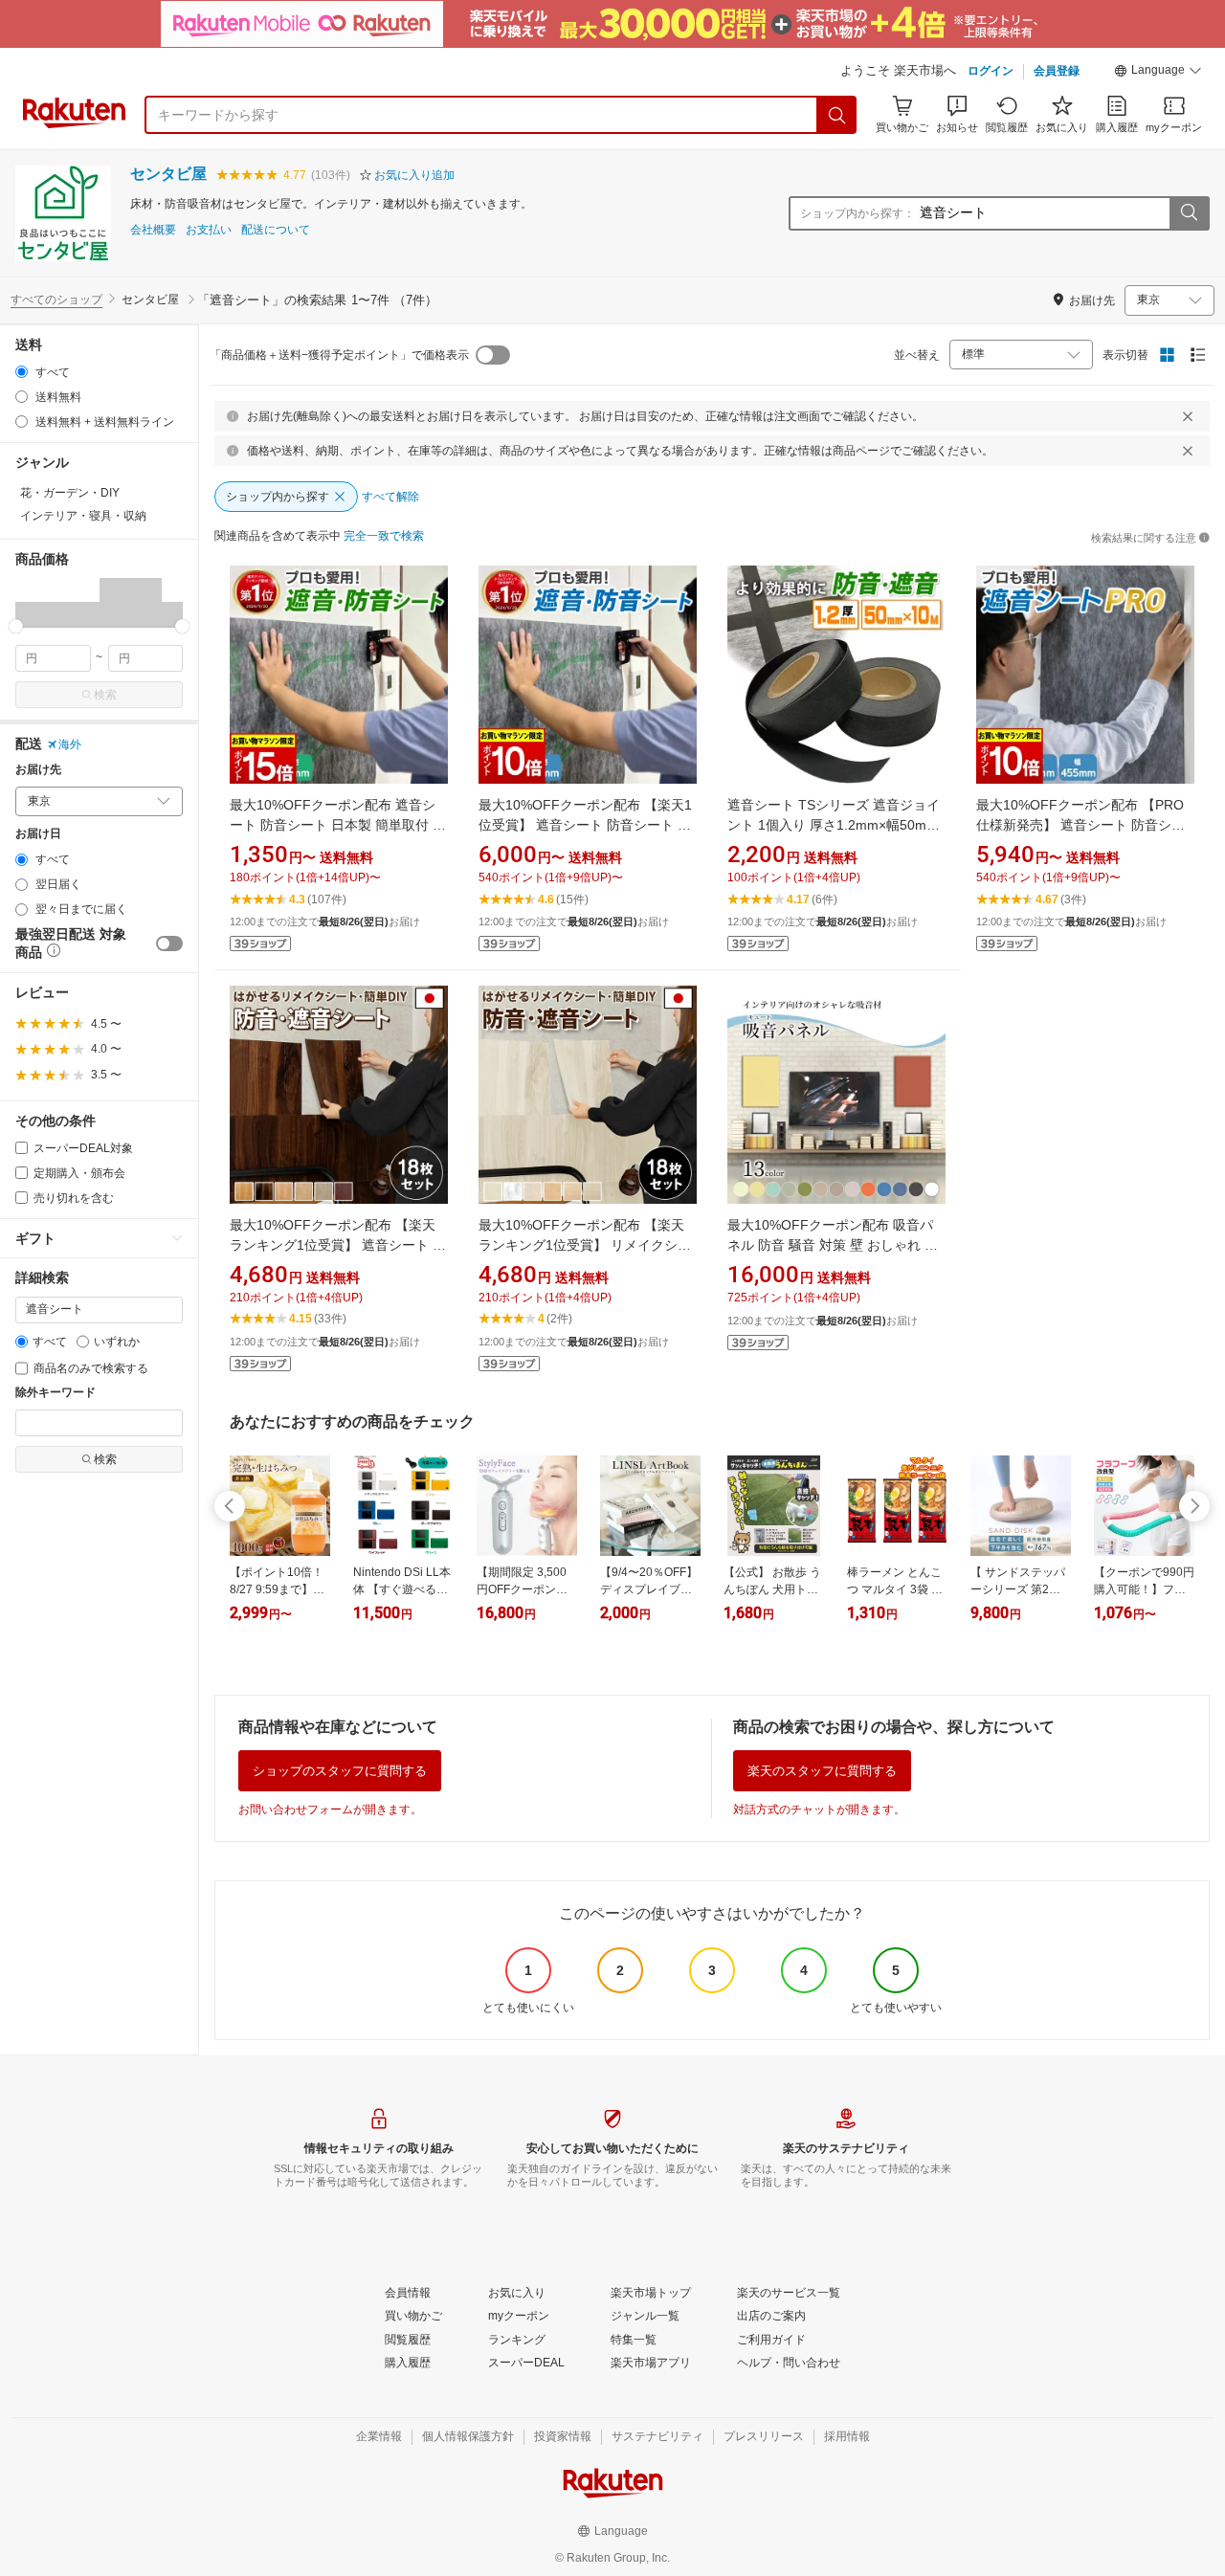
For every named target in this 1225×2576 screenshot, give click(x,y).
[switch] (169, 944)
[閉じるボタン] (1188, 416)
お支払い (209, 230)
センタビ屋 (168, 174)
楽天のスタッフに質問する (822, 1771)
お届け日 (38, 834)
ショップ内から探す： (857, 213)
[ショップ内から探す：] (1189, 213)
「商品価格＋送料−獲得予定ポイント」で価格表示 (339, 355)
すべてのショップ (56, 300)
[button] (1158, 73)
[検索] (837, 115)
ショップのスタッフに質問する (340, 1771)
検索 (105, 695)
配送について (276, 230)
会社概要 (153, 230)
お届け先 (38, 770)
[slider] (16, 626)
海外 (70, 744)
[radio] (22, 372)
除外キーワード (56, 1393)
